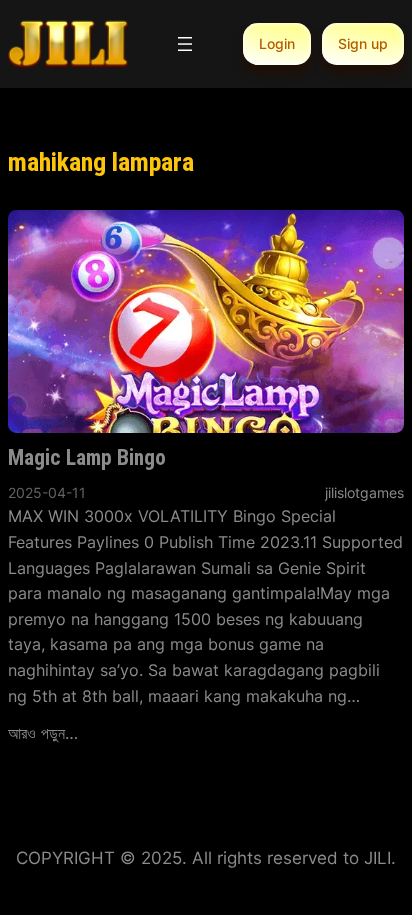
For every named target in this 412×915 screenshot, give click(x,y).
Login (277, 43)
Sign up (363, 43)
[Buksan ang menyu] (185, 44)
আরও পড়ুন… (43, 733)
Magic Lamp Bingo (87, 457)
